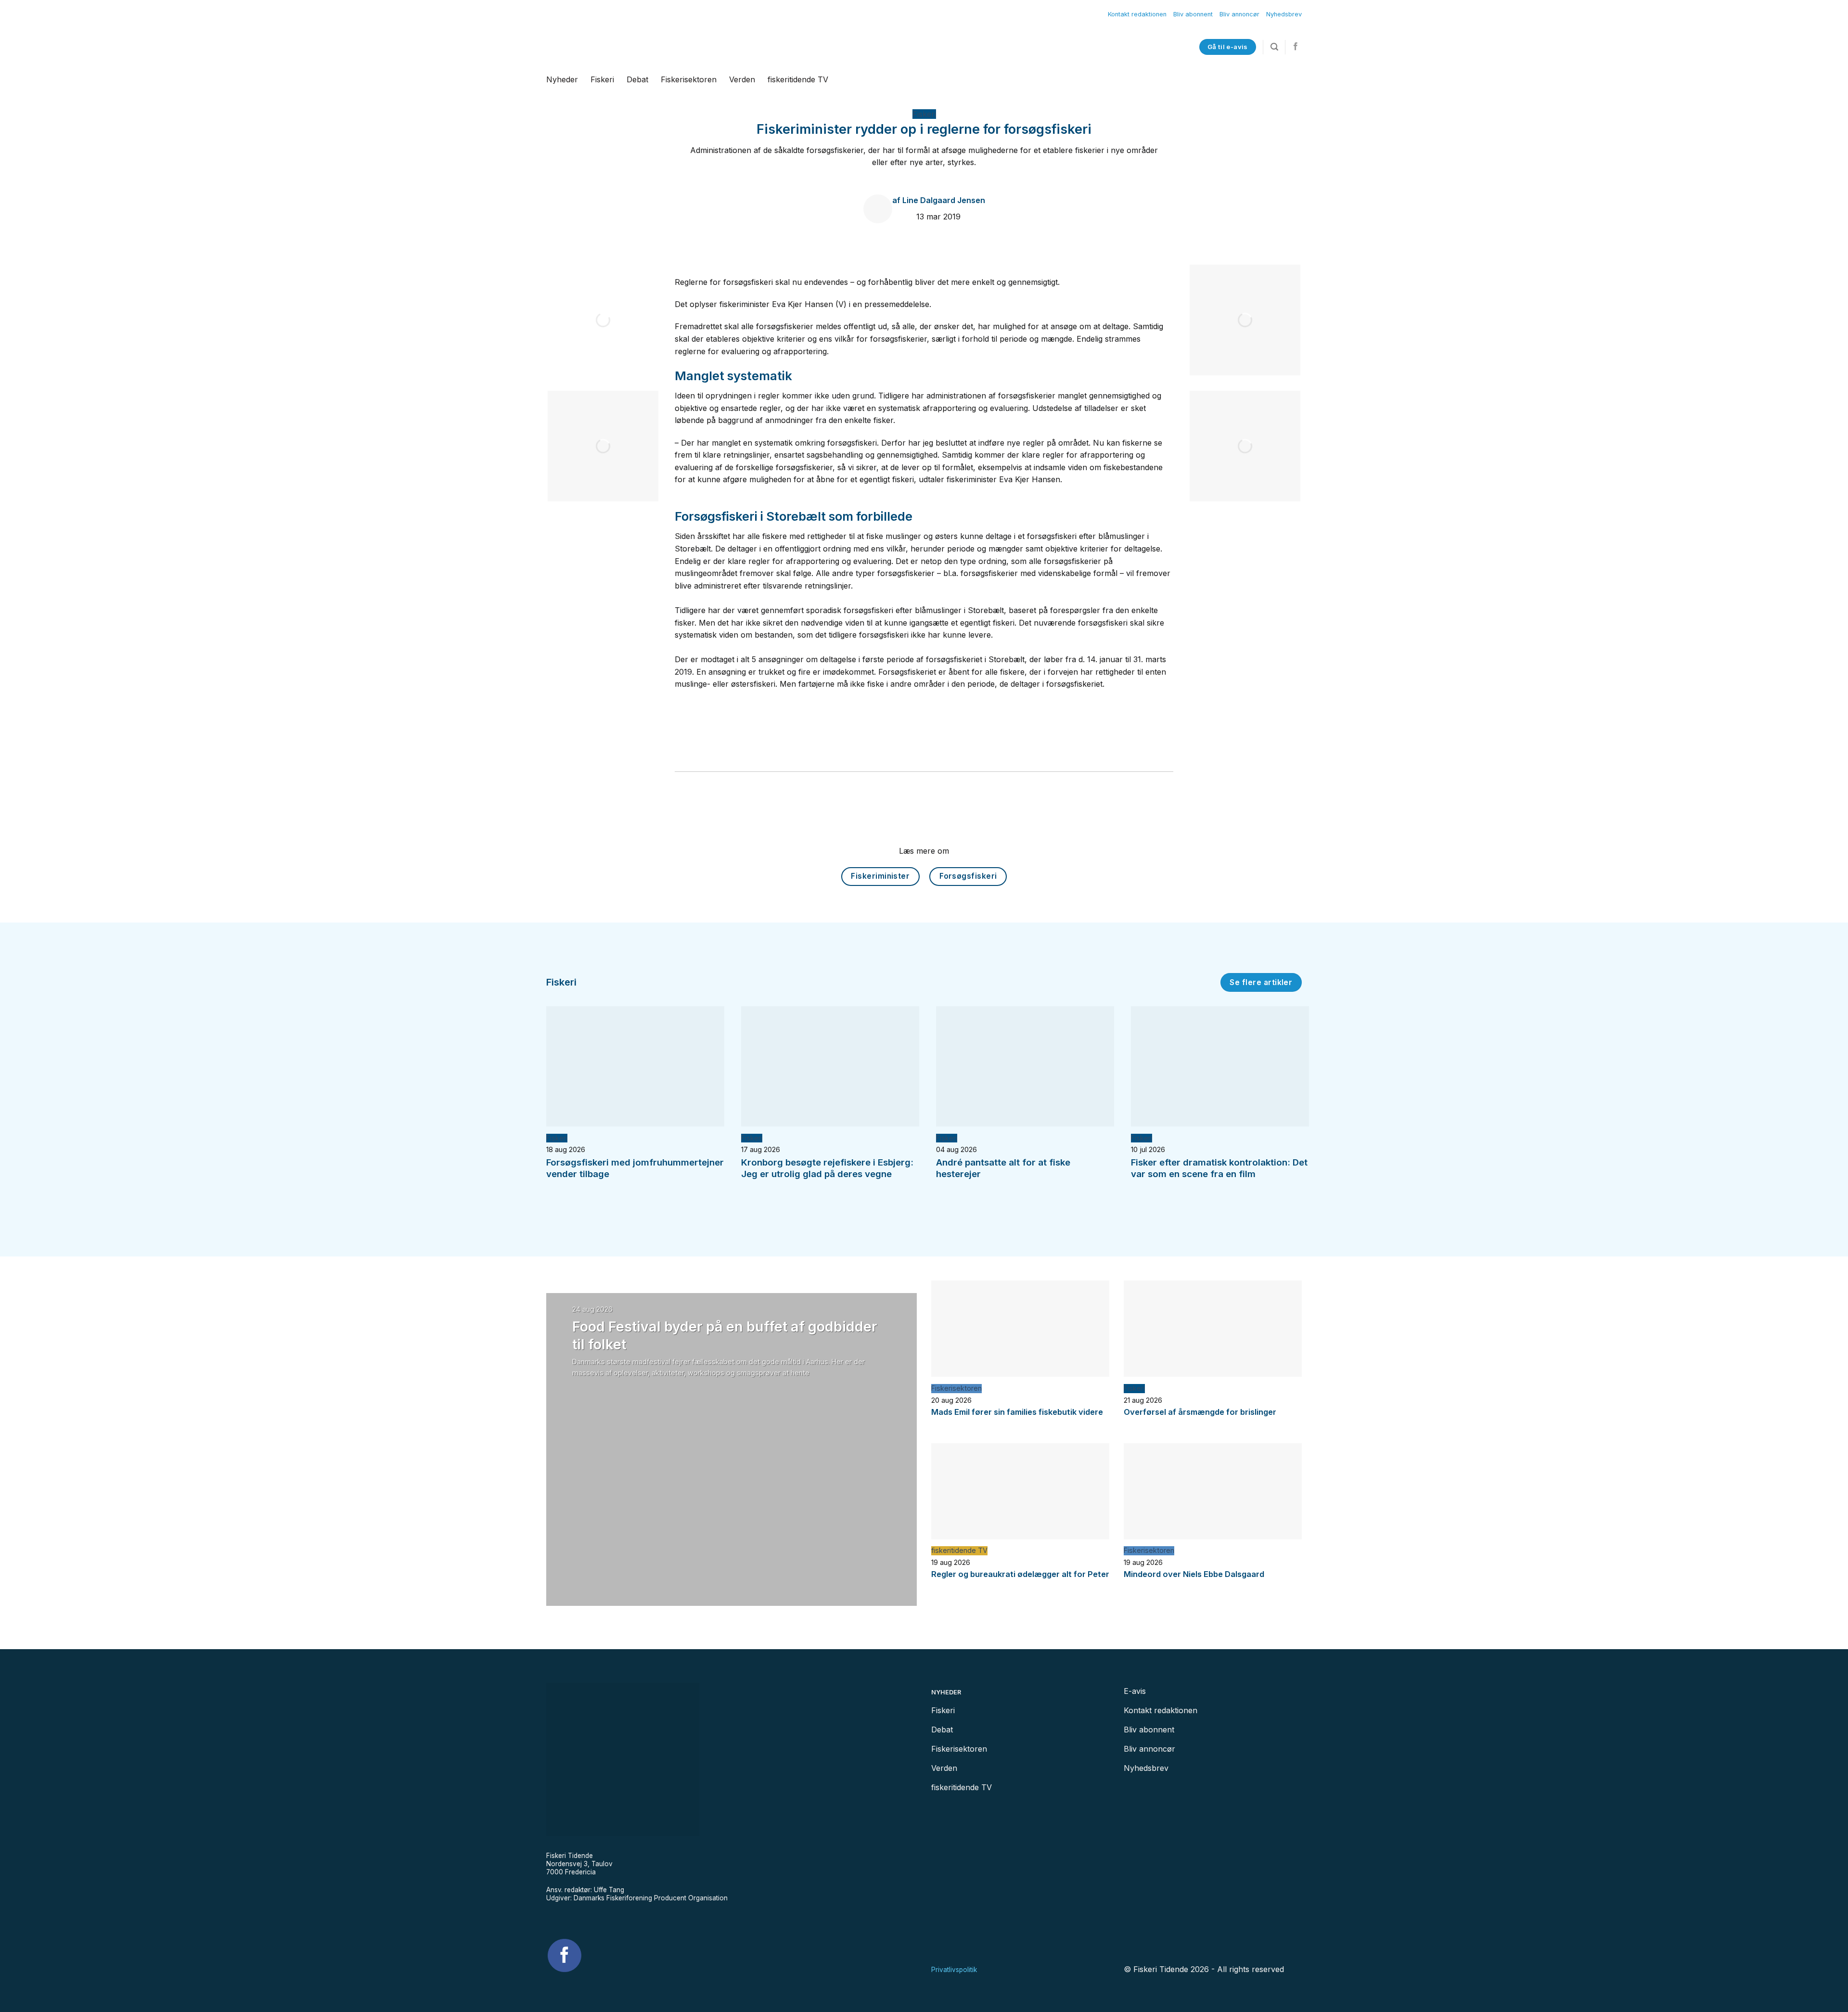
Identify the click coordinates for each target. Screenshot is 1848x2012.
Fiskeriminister (880, 876)
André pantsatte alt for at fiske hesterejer (1003, 1168)
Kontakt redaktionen (1137, 14)
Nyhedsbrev (1284, 14)
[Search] (1274, 47)
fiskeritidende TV (798, 79)
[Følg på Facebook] (1296, 47)
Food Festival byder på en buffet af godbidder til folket (725, 1335)
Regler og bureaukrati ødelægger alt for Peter (1020, 1574)
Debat (637, 79)
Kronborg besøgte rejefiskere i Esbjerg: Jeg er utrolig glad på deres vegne (827, 1168)
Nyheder (562, 79)
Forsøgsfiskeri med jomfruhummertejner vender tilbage (635, 1168)
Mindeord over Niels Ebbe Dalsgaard (1194, 1574)
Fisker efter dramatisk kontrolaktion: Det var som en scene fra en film (1219, 1168)
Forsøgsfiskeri (968, 876)
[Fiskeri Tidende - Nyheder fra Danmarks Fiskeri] (663, 47)
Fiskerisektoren (689, 79)
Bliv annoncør (1239, 14)
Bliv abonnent (1193, 14)
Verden (742, 79)
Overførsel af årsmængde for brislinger (1200, 1412)
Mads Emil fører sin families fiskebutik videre (1017, 1412)
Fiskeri (602, 79)
